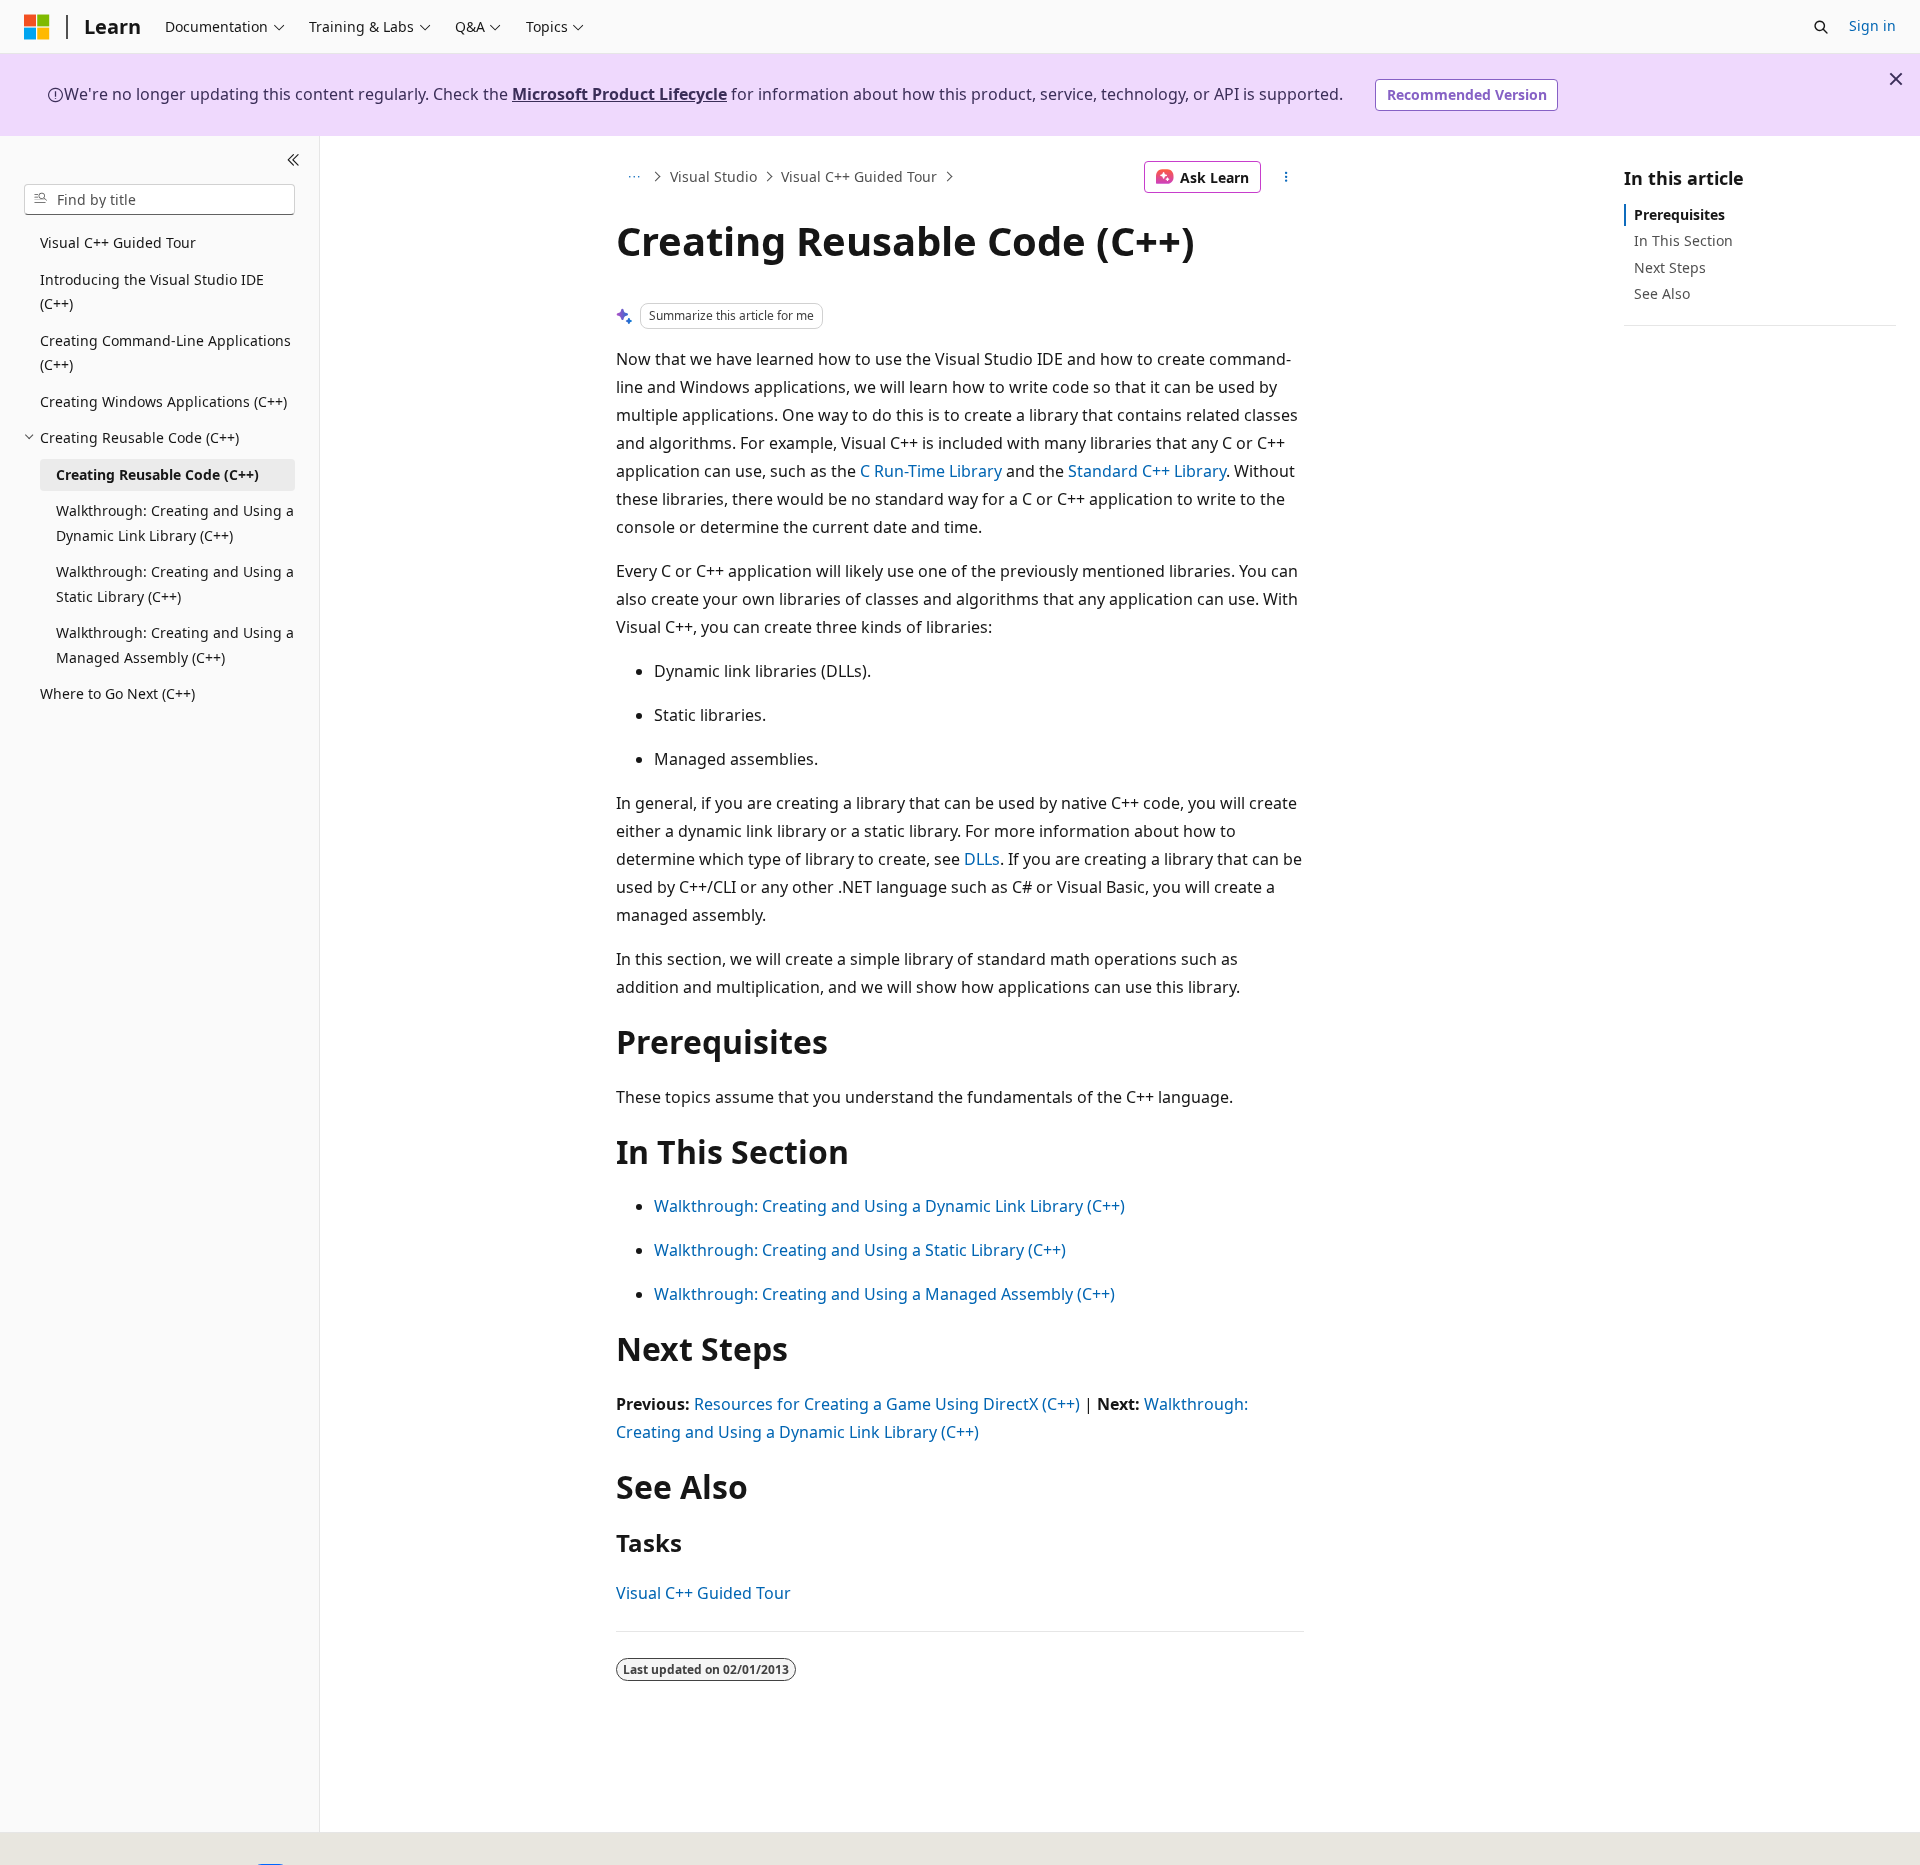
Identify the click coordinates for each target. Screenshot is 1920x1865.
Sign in (1872, 25)
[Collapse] (293, 160)
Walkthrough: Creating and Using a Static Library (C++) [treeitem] (175, 584)
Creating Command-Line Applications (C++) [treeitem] (165, 352)
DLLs (982, 859)
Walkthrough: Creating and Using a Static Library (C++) (860, 1250)
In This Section (1683, 240)
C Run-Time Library (931, 471)
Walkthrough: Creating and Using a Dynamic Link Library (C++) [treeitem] (175, 523)
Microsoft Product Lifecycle (619, 94)
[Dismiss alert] (1896, 79)
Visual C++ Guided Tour (859, 176)
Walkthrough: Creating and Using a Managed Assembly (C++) (884, 1294)
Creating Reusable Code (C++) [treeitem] (157, 473)
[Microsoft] (37, 27)
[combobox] (159, 199)
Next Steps (1670, 266)
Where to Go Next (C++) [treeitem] (117, 693)
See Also (1662, 292)
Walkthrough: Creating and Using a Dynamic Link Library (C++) (889, 1206)
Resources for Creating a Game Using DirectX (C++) (887, 1404)
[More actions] (1286, 177)
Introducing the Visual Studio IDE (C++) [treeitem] (152, 291)
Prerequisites (1679, 214)
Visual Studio (713, 176)
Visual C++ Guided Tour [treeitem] (118, 242)
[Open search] (1821, 27)
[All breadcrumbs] (633, 177)
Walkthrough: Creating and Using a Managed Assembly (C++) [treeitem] (175, 645)
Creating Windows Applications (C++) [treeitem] (163, 400)
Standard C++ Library (1147, 471)
